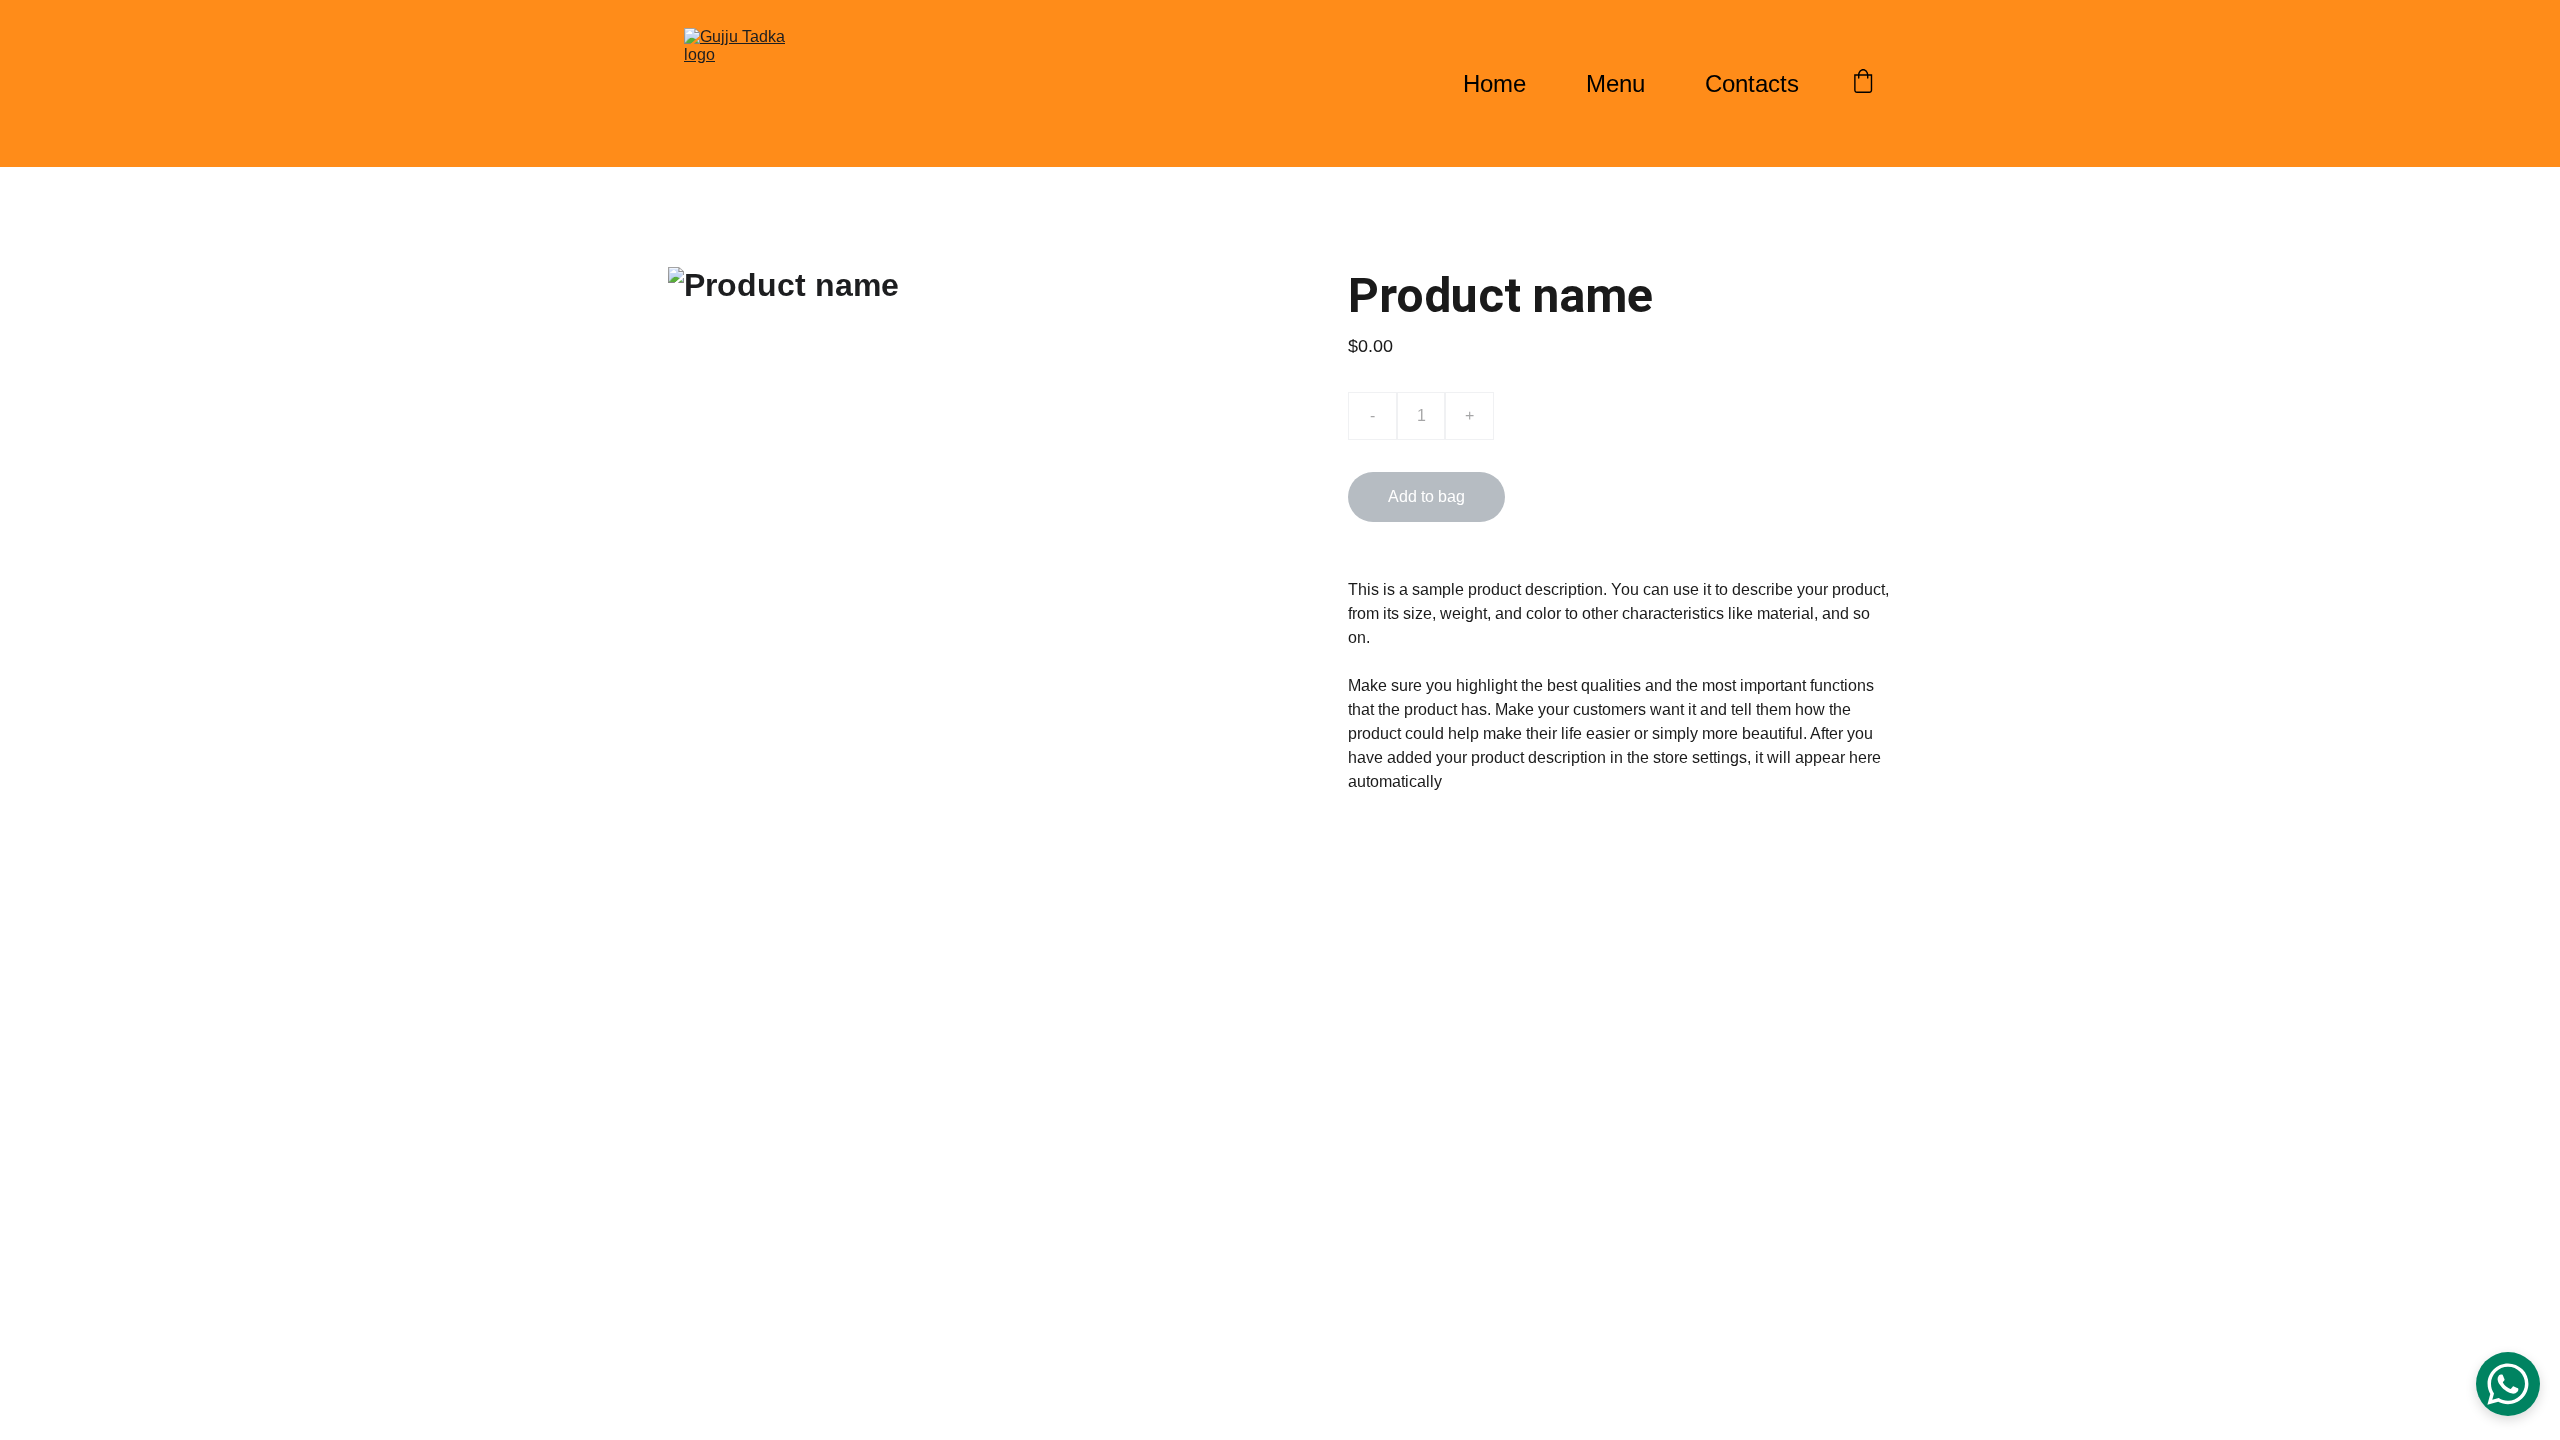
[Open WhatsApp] (2508, 1384)
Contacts (1752, 83)
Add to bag (1426, 496)
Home (1494, 83)
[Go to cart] (1863, 84)
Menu (1615, 83)
